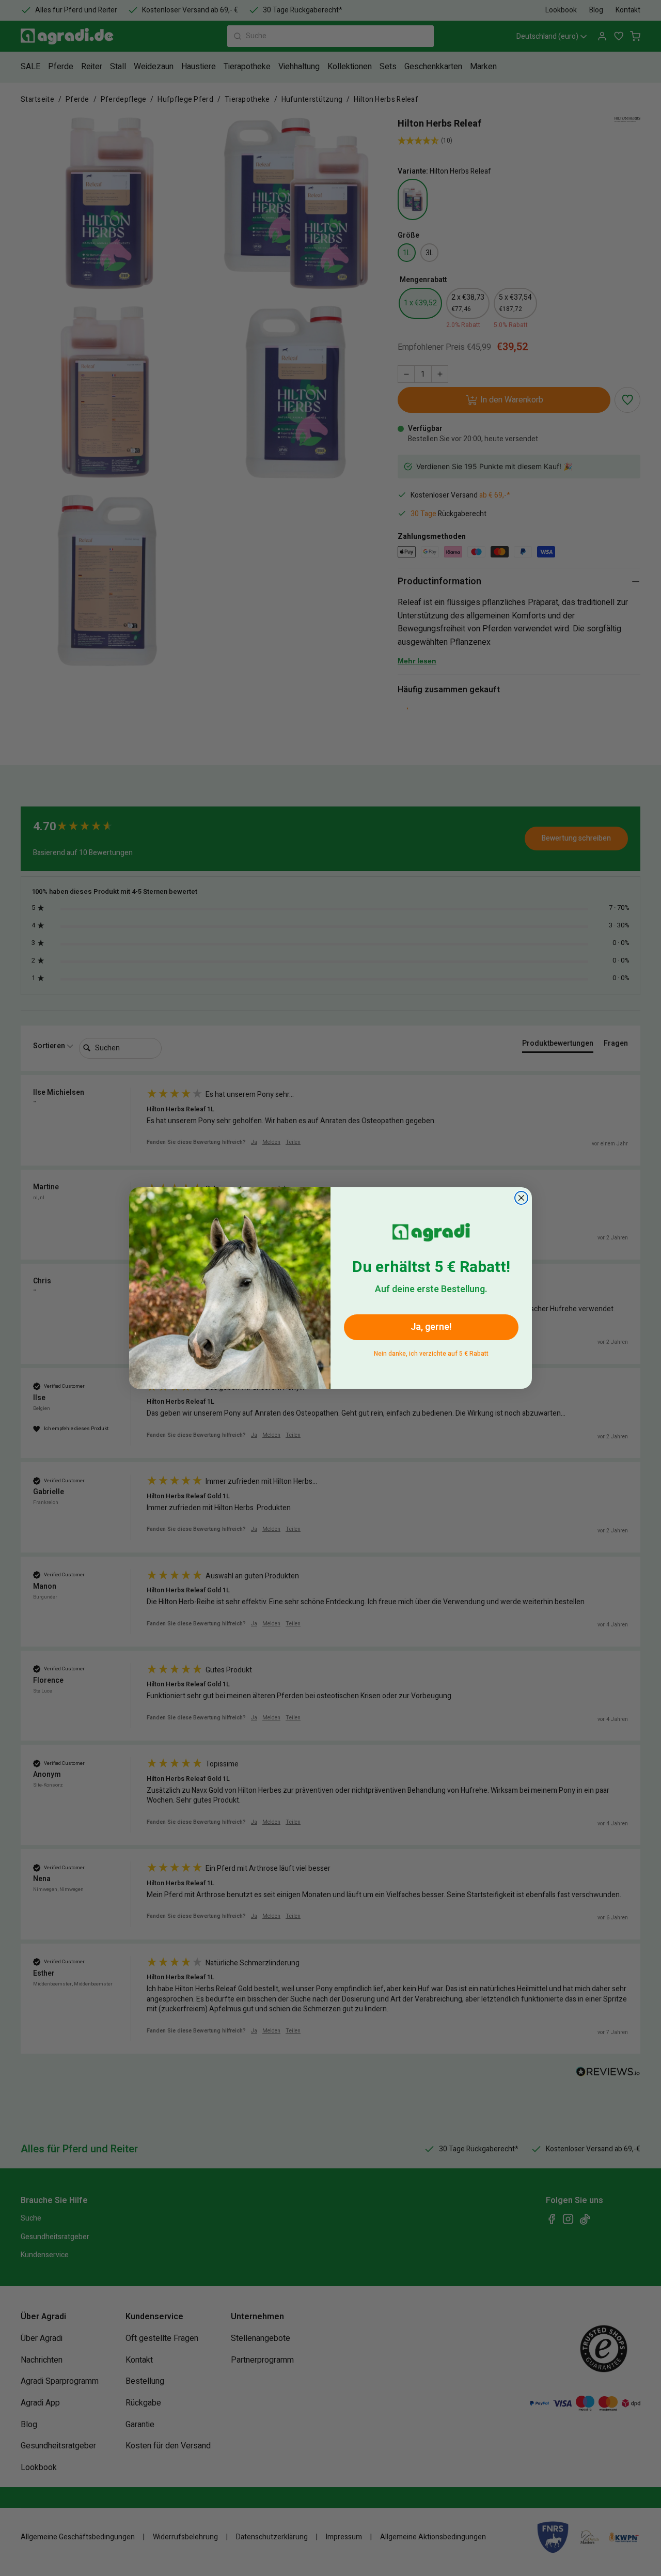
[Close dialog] (521, 1198)
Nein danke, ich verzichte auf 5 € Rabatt (431, 1352)
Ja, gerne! (431, 1327)
